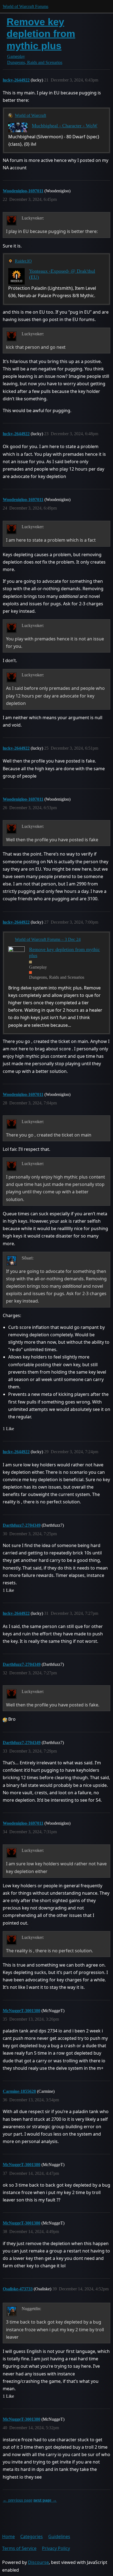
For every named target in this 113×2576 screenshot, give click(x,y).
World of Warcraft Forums (26, 6)
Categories (32, 2536)
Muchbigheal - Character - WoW (65, 126)
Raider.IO (23, 261)
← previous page (18, 2500)
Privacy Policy (56, 2548)
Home (9, 2536)
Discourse (38, 2562)
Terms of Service (19, 2548)
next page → (45, 2500)
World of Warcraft (30, 115)
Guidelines (59, 2536)
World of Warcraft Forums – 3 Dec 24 (48, 939)
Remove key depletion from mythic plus (41, 34)
